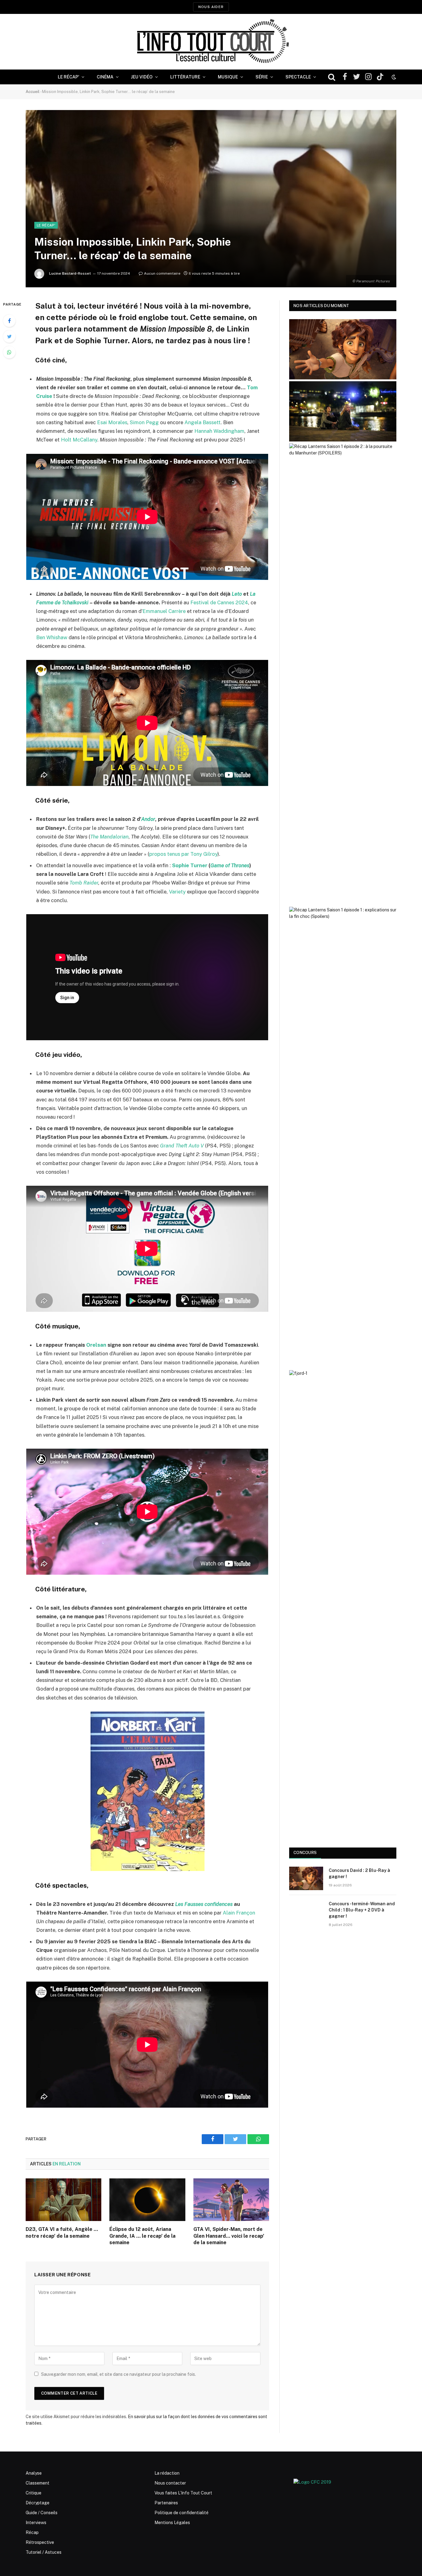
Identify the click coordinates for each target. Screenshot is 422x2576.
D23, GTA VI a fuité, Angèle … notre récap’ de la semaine (62, 2233)
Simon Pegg (144, 422)
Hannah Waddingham (219, 431)
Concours (305, 1853)
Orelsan (96, 1345)
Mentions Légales (172, 2523)
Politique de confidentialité (181, 2513)
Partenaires (166, 2503)
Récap (32, 2532)
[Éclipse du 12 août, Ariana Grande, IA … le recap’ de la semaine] (147, 2200)
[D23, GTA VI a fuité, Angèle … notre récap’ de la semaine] (63, 2200)
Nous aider (211, 7)
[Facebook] (9, 321)
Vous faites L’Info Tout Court (183, 2493)
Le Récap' (46, 225)
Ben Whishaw (52, 637)
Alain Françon (239, 1913)
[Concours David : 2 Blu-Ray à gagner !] (306, 1878)
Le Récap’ (68, 77)
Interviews (36, 2523)
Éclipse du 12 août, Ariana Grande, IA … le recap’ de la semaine (142, 2236)
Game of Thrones (230, 865)
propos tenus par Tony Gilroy (183, 854)
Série (262, 77)
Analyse (34, 2473)
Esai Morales (112, 422)
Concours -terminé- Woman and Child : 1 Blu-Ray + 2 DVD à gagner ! (362, 1910)
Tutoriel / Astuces (44, 2552)
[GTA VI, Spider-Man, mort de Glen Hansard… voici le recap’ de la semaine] (231, 2200)
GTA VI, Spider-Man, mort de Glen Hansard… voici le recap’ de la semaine (229, 2236)
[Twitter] (9, 336)
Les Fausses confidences (205, 1904)
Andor (148, 819)
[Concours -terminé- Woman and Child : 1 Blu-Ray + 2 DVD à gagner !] (306, 1912)
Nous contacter (170, 2483)
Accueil (33, 92)
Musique (228, 77)
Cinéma (105, 77)
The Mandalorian (109, 837)
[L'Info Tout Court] (211, 42)
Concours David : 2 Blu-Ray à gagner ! (359, 1873)
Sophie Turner (190, 865)
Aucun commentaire (162, 273)
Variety (178, 892)
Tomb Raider (84, 883)
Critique (34, 2493)
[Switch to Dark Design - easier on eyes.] (393, 77)
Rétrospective (40, 2542)
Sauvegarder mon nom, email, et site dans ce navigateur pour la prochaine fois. (118, 2374)
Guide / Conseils (42, 2513)
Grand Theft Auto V (182, 1146)
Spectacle (298, 77)
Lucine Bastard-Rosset (70, 273)
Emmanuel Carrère (165, 611)
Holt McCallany (79, 440)
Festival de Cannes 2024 (219, 602)
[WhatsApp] (9, 352)
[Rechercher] (332, 77)
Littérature (185, 77)
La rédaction (167, 2473)
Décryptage (38, 2503)
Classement (38, 2483)
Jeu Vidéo (142, 77)
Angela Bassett (203, 422)
